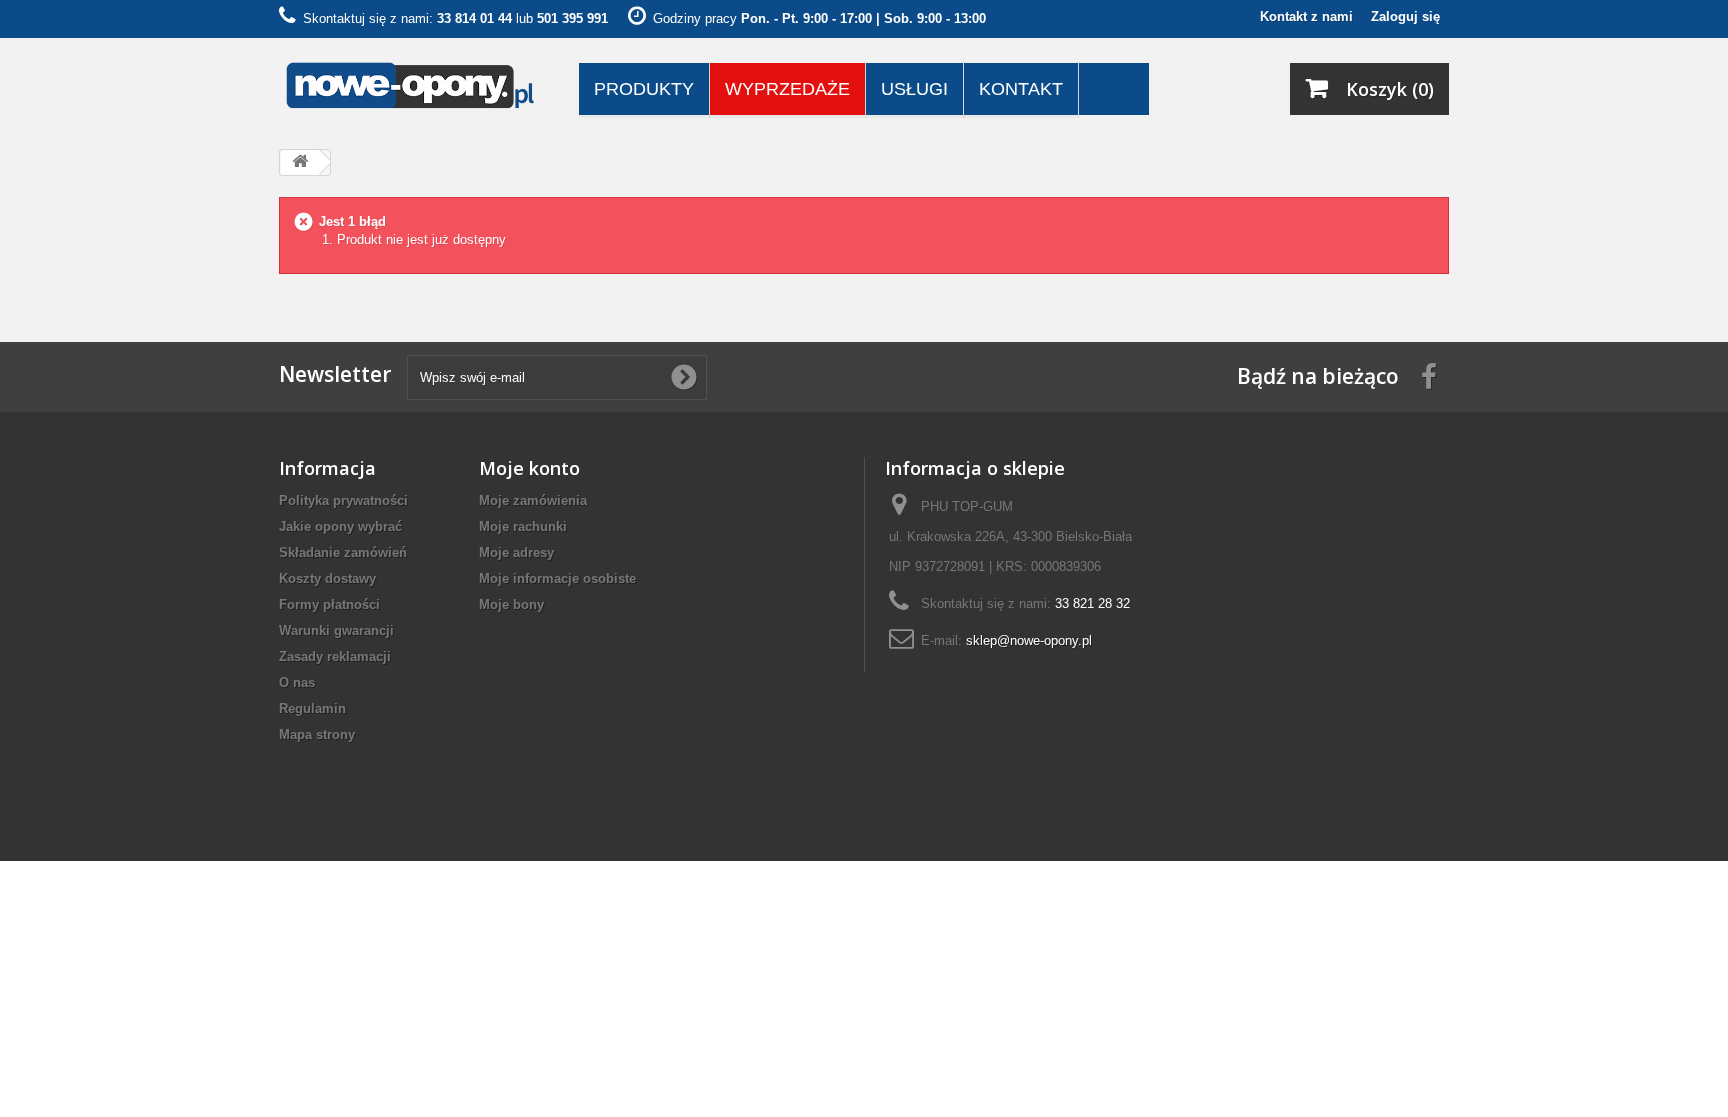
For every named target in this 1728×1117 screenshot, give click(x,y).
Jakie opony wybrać (340, 526)
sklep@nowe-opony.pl (1029, 640)
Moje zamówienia (533, 500)
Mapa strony (317, 734)
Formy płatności (329, 604)
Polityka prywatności (343, 500)
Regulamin (312, 708)
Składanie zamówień (343, 552)
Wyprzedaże (787, 89)
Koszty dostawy (327, 578)
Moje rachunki (523, 526)
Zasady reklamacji (335, 656)
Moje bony (511, 604)
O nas (297, 682)
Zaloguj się (1405, 16)
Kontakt (1021, 89)
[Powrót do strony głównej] (300, 162)
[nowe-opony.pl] (414, 86)
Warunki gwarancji (336, 630)
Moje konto (529, 468)
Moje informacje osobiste (557, 578)
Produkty (644, 89)
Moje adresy (516, 552)
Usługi (914, 89)
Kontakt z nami (1306, 16)
